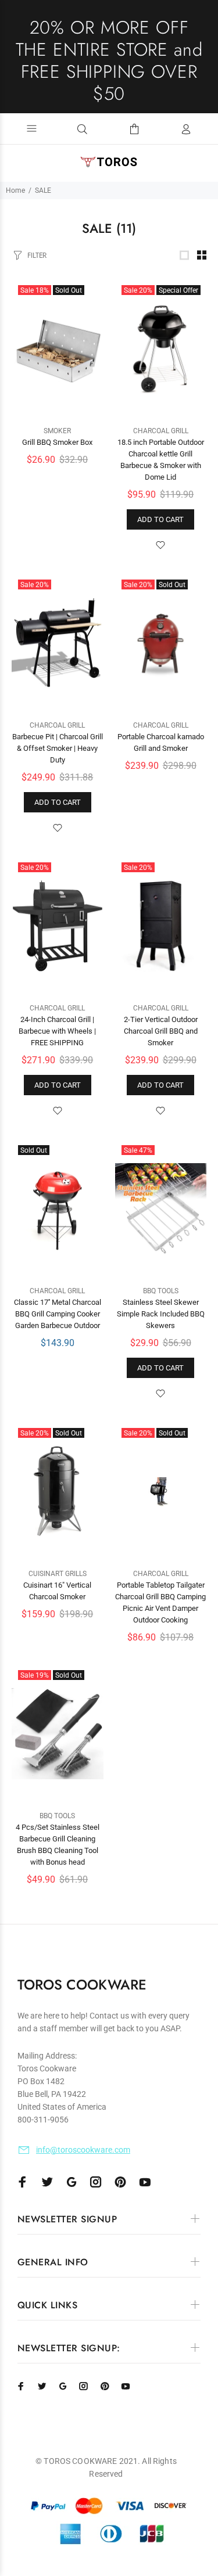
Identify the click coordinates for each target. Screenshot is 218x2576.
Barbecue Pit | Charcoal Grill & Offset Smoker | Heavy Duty (58, 748)
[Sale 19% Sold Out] (58, 1734)
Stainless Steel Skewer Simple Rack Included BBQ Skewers (161, 1314)
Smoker (57, 431)
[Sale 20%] (58, 643)
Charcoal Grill (161, 431)
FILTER (37, 255)
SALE (43, 190)
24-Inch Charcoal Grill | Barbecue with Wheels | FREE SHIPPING (57, 1031)
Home (15, 190)
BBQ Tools (161, 1291)
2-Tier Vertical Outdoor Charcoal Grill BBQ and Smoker (161, 1031)
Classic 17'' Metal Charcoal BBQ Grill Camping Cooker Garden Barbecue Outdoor (58, 1314)
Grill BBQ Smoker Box (57, 442)
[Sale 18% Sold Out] (58, 349)
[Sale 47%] (161, 1209)
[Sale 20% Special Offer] (161, 349)
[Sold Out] (58, 1209)
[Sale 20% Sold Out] (161, 643)
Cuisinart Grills (58, 1574)
